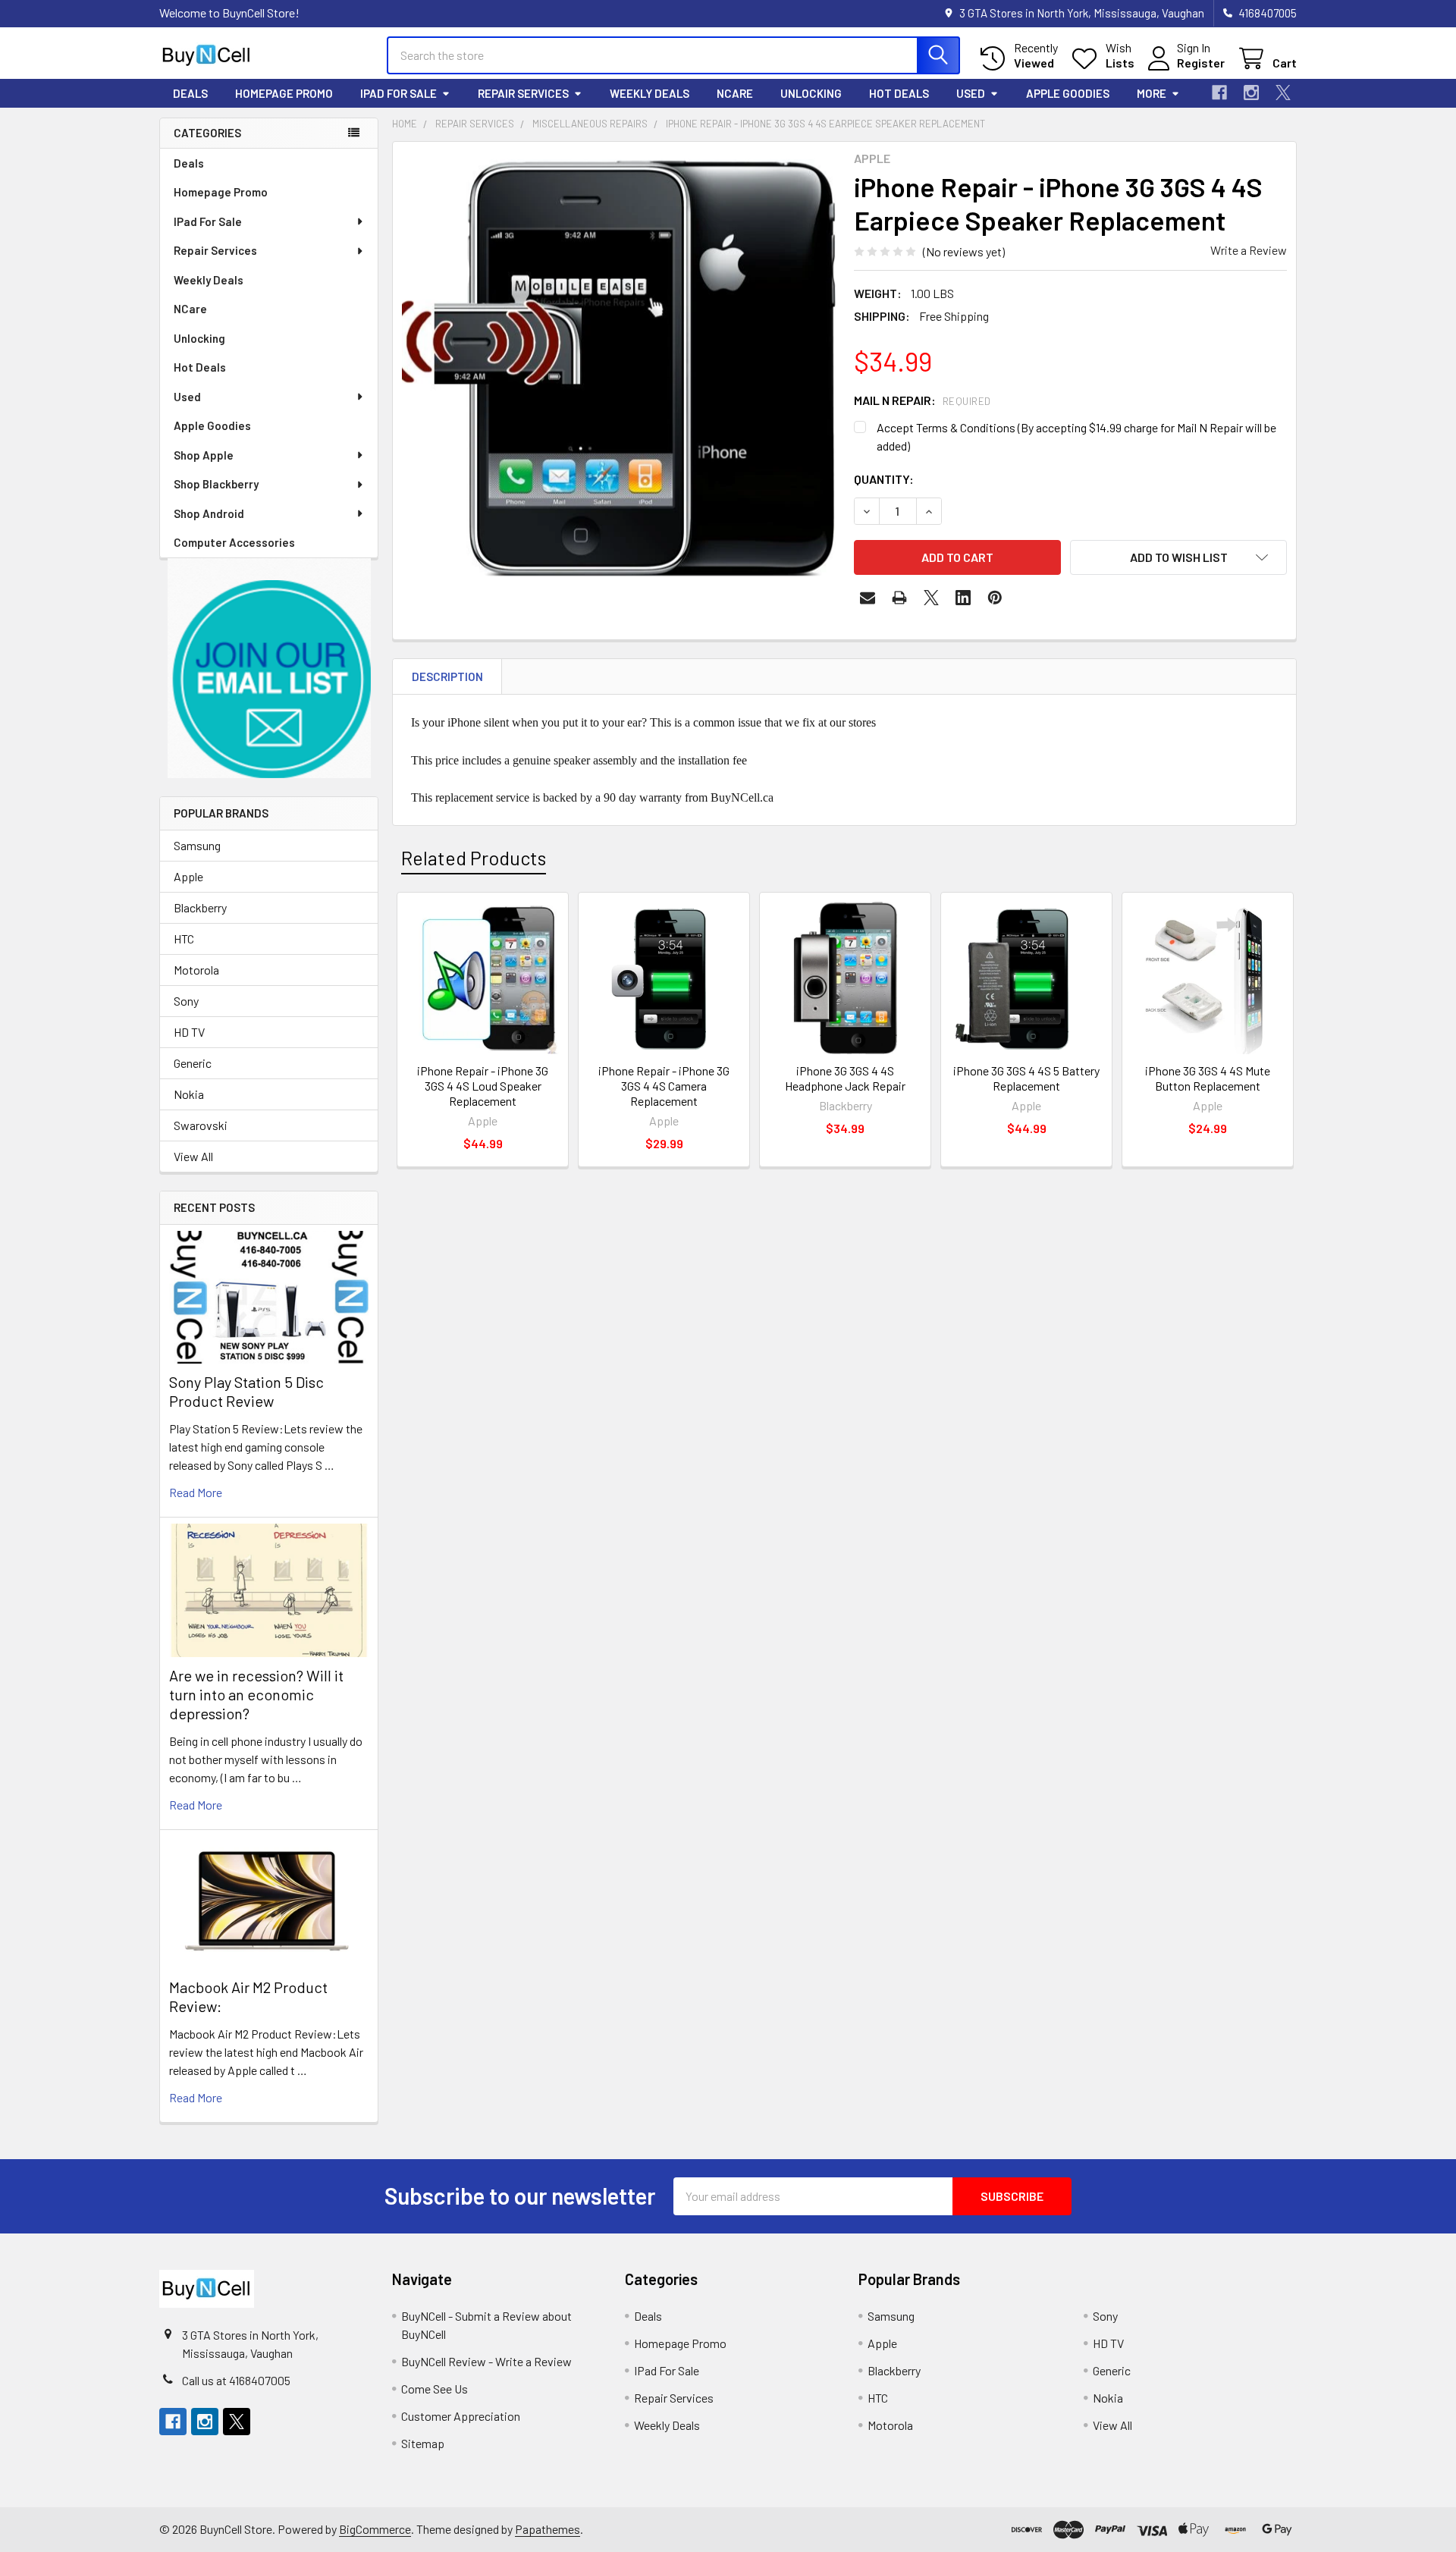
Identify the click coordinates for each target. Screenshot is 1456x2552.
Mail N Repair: (923, 400)
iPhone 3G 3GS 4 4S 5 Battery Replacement (1026, 1078)
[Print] (899, 598)
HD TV (189, 1032)
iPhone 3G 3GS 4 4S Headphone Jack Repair (845, 1078)
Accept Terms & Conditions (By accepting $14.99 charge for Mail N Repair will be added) (1076, 436)
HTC (184, 939)
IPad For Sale (399, 93)
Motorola (196, 970)
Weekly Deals (650, 93)
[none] (619, 368)
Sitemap (423, 2443)
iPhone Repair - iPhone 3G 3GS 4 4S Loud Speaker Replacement (483, 1086)
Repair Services (523, 93)
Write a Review (1249, 250)
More (1152, 93)
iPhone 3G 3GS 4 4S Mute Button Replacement (1208, 1078)
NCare (735, 93)
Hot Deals (899, 93)
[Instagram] (1251, 93)
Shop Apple (204, 455)
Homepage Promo (284, 93)
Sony (186, 1001)
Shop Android (209, 513)
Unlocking (811, 93)
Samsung (197, 845)
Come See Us (435, 2389)
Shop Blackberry (216, 484)
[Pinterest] (995, 598)
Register (1201, 63)
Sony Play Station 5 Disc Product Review (246, 1391)
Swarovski (201, 1125)
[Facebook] (1219, 93)
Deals (190, 93)
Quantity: (884, 479)
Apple (188, 876)
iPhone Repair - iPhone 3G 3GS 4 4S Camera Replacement (664, 1086)
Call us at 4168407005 (236, 2380)
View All (193, 1156)
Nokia (189, 1094)
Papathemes (548, 2529)
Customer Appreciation (461, 2416)
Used (971, 93)
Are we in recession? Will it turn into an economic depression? (256, 1694)
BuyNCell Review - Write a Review (486, 2361)
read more (196, 1492)
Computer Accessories (234, 542)
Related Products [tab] (474, 858)
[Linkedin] (963, 598)
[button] (269, 669)
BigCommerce (375, 2529)
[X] (1283, 93)
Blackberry (200, 907)
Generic (193, 1063)
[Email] (868, 598)
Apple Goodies (1068, 93)
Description (447, 676)
